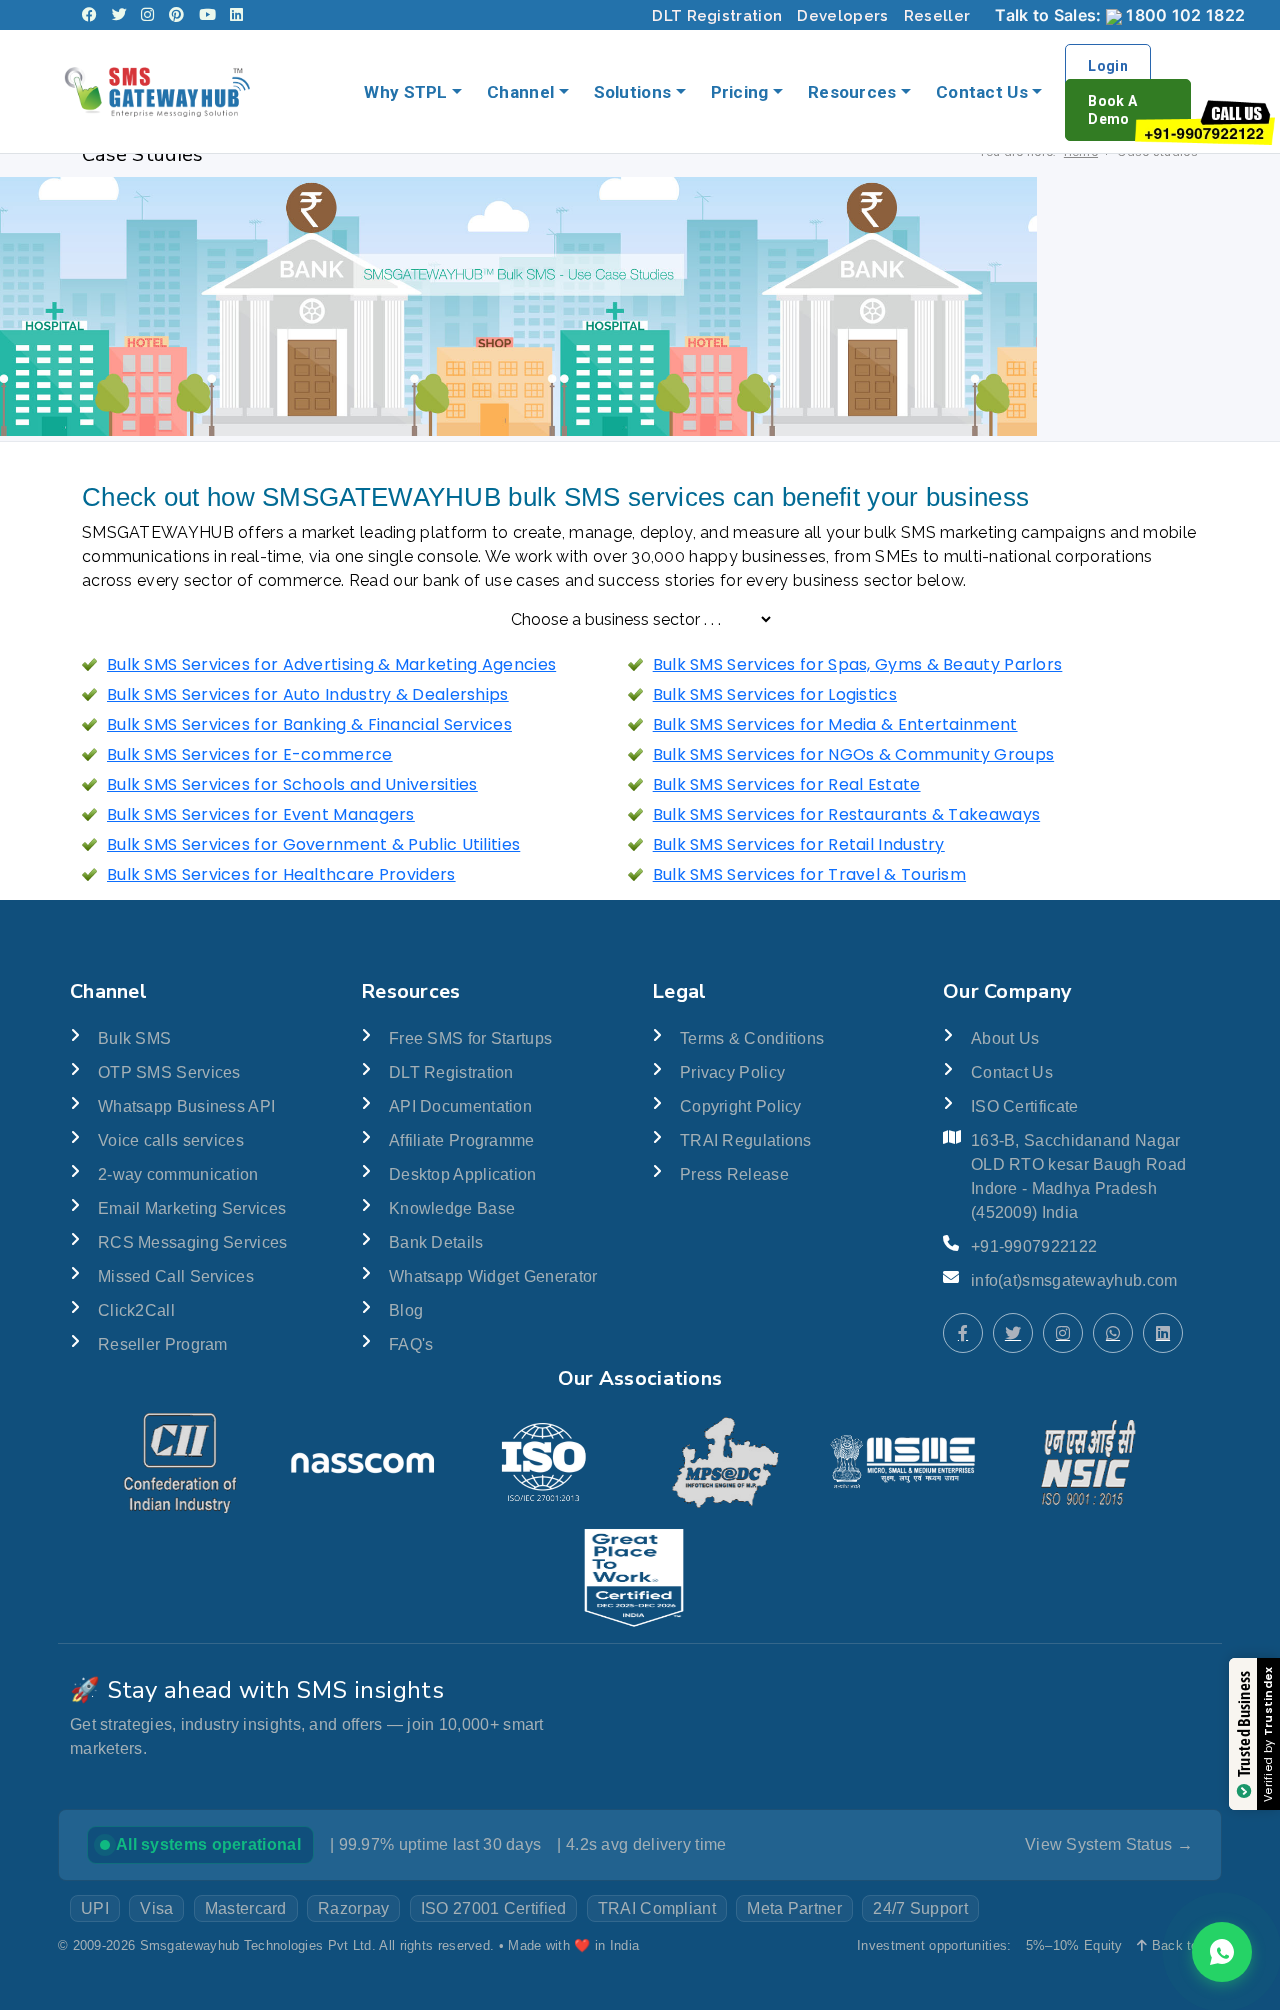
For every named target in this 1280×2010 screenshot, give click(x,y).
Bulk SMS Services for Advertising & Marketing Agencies (331, 664)
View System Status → (1109, 1844)
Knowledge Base (452, 1208)
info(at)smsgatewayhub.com (1074, 1280)
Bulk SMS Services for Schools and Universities (292, 784)
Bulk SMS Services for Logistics (775, 694)
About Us (1005, 1038)
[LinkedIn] (236, 15)
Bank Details (436, 1242)
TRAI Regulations (746, 1140)
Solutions (633, 92)
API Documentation (460, 1106)
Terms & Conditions (752, 1038)
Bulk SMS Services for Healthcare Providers (281, 874)
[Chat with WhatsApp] (1113, 1333)
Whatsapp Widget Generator (493, 1276)
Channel (520, 92)
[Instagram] (147, 15)
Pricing (740, 92)
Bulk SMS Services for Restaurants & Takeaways (847, 814)
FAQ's (411, 1344)
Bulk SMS (134, 1038)
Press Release (734, 1174)
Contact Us (982, 92)
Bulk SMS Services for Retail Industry (799, 844)
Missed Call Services (176, 1276)
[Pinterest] (176, 15)
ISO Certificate (1025, 1106)
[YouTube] (207, 15)
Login (1108, 66)
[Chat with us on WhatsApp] (1222, 1952)
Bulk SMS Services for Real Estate (787, 784)
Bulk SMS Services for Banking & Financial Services (309, 724)
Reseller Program (163, 1344)
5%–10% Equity (1074, 1945)
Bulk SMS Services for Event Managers (261, 814)
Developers (842, 16)
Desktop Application (463, 1174)
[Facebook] (89, 15)
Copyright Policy (741, 1106)
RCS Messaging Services (193, 1242)
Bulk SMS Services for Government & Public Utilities (313, 844)
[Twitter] (119, 15)
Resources (852, 92)
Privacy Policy (732, 1072)
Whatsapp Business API (186, 1106)
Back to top (1184, 1945)
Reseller (937, 16)
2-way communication (178, 1174)
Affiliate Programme (462, 1140)
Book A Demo (1112, 110)
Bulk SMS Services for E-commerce (250, 754)
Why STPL (405, 92)
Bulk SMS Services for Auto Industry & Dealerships (308, 694)
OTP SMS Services (169, 1072)
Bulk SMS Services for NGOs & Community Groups (854, 754)
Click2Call (136, 1310)
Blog (406, 1310)
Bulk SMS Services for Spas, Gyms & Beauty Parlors (858, 664)
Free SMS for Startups (470, 1038)
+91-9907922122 (1034, 1246)
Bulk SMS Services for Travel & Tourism (809, 874)
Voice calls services (171, 1140)
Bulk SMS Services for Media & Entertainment (835, 724)
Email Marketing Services (192, 1208)
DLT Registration (717, 16)
